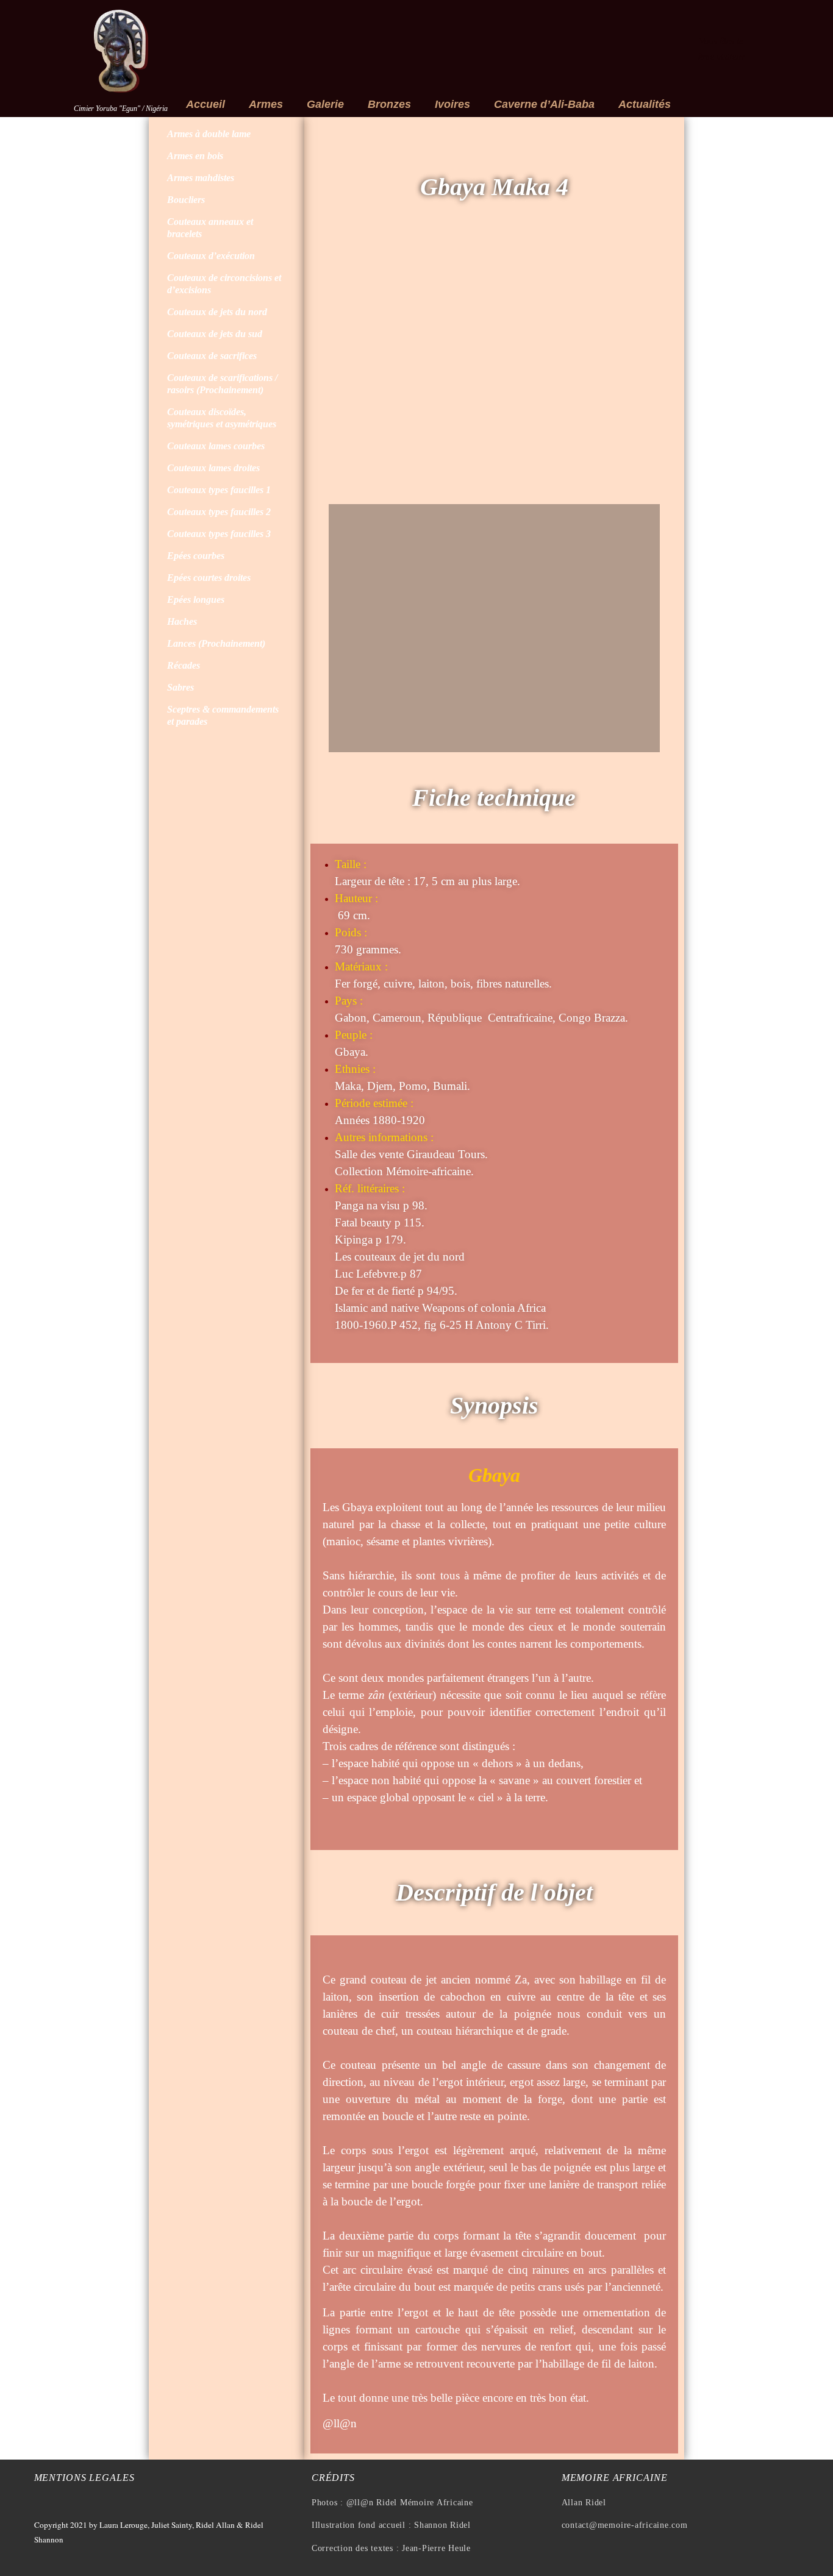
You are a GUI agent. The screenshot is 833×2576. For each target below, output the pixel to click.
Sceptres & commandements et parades (223, 715)
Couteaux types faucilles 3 (219, 534)
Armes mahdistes (201, 178)
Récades (184, 665)
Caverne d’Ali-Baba (544, 104)
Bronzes (389, 104)
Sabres (181, 687)
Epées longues (196, 600)
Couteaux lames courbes (216, 446)
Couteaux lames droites (213, 468)
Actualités (645, 104)
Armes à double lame (209, 134)
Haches (182, 621)
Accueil (206, 104)
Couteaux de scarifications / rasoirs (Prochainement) (222, 384)
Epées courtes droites (209, 578)
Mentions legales (84, 2478)
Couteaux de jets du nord (217, 312)
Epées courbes (196, 556)
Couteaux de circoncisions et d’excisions (224, 284)
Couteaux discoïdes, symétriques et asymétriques (222, 418)
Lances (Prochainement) (216, 643)
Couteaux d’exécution (211, 256)
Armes (266, 104)
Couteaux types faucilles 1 (219, 490)
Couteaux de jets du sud (215, 334)
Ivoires (452, 104)
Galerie (325, 104)
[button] (341, 368)
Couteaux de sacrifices (212, 356)
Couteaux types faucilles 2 (219, 512)
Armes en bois (195, 156)
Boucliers (186, 200)
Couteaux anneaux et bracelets (210, 228)
